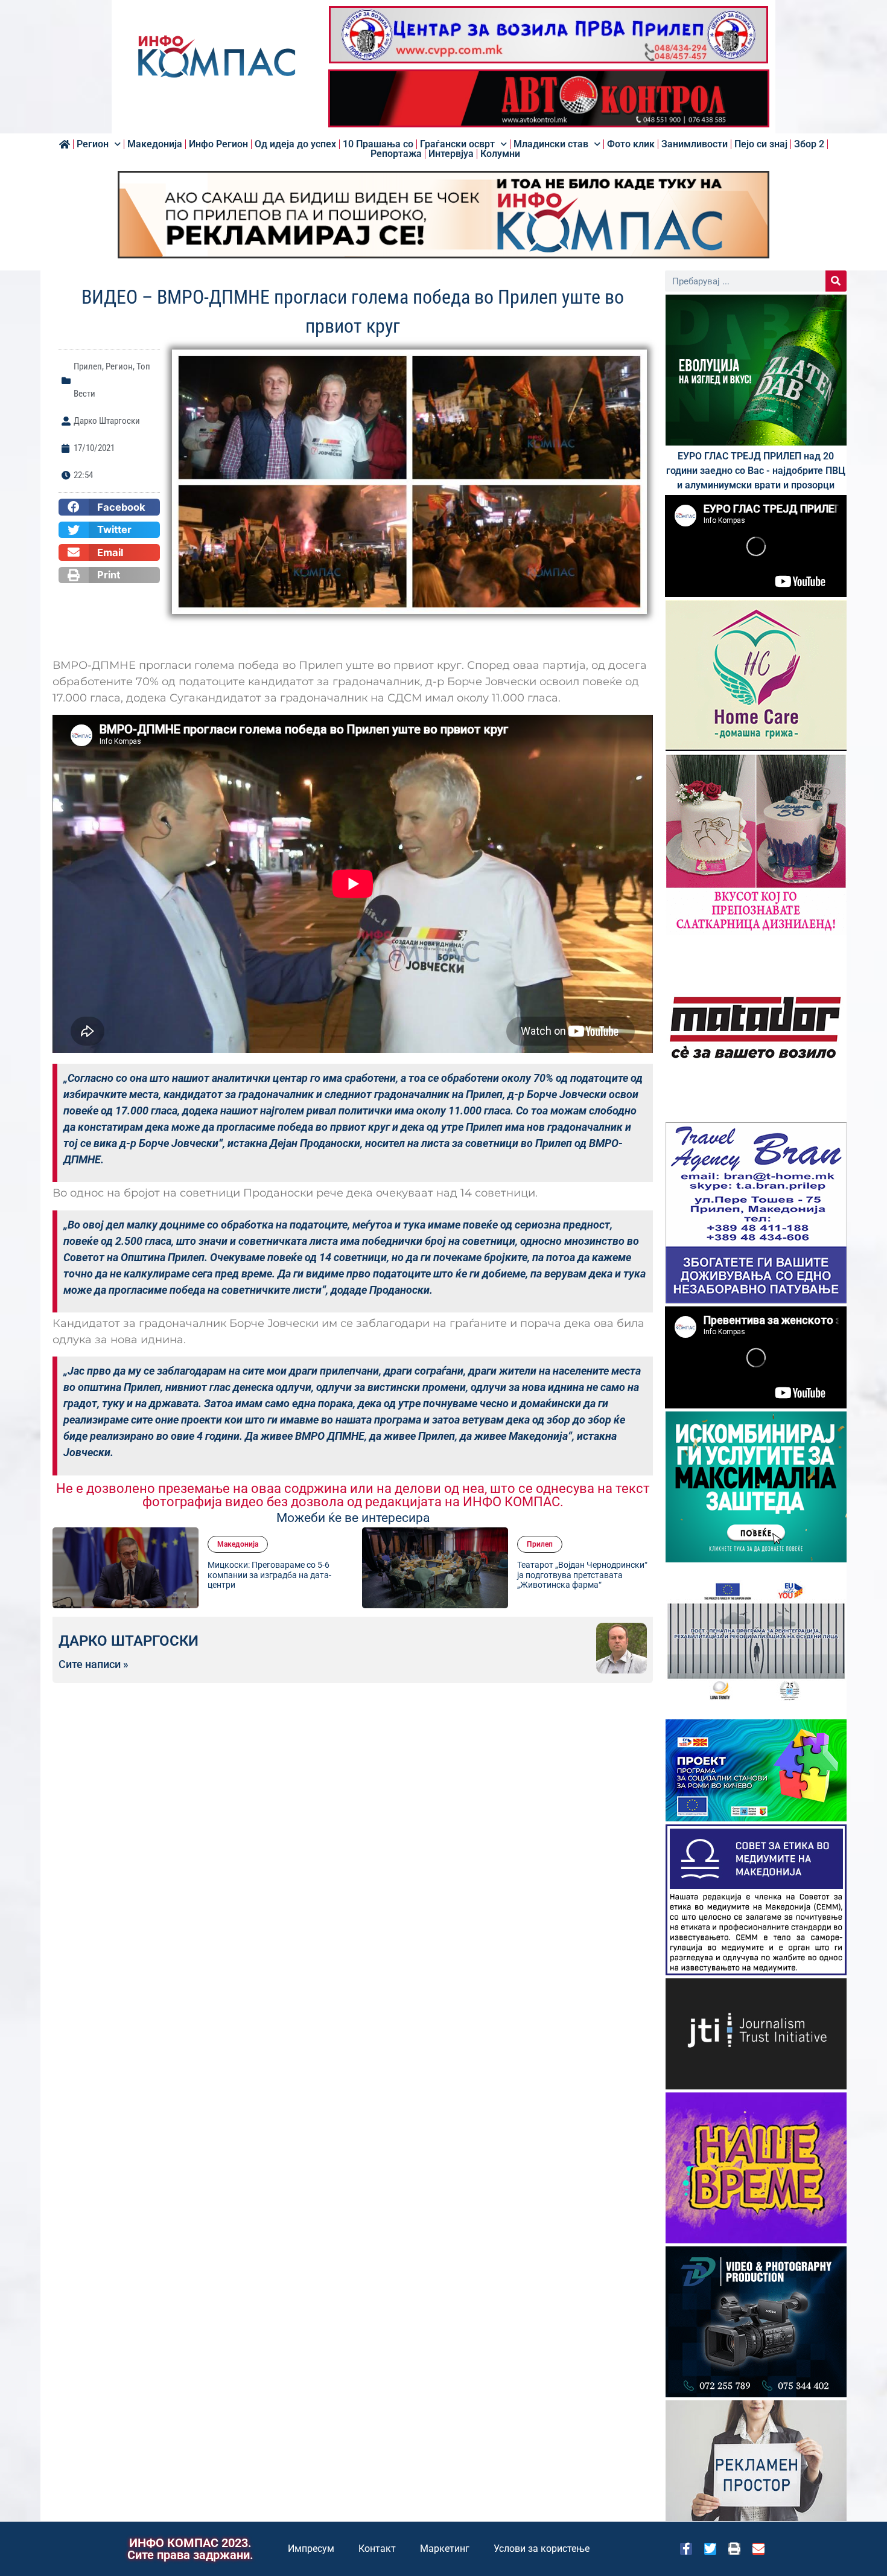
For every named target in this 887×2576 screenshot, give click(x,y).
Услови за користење (542, 2549)
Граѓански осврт (457, 144)
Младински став (551, 144)
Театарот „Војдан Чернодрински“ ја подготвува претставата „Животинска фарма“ (316, 1575)
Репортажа (396, 154)
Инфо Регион (218, 144)
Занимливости (695, 144)
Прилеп (88, 366)
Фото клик (631, 144)
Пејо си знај (761, 144)
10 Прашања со (378, 144)
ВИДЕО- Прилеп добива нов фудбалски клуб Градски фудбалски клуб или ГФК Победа (625, 1575)
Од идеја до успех (295, 144)
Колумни (500, 154)
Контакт (377, 2549)
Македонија (155, 144)
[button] (109, 507)
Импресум (311, 2549)
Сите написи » (94, 1664)
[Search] (836, 281)
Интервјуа (451, 154)
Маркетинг (445, 2549)
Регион (93, 144)
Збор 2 (809, 144)
